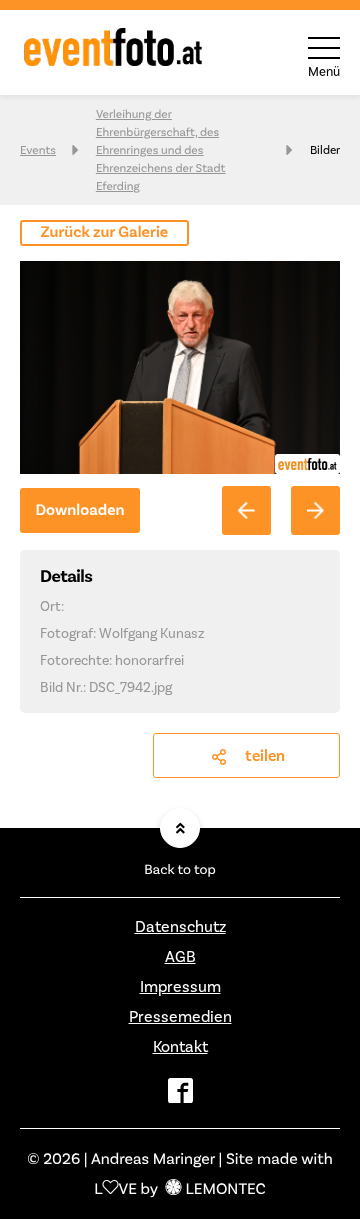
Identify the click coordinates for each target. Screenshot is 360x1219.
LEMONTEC (225, 1188)
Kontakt (180, 1046)
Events (38, 150)
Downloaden (79, 510)
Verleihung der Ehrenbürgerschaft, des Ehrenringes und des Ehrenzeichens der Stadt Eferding (160, 150)
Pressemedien (180, 1016)
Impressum (180, 986)
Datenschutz (180, 926)
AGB (180, 956)
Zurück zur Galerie (105, 232)
